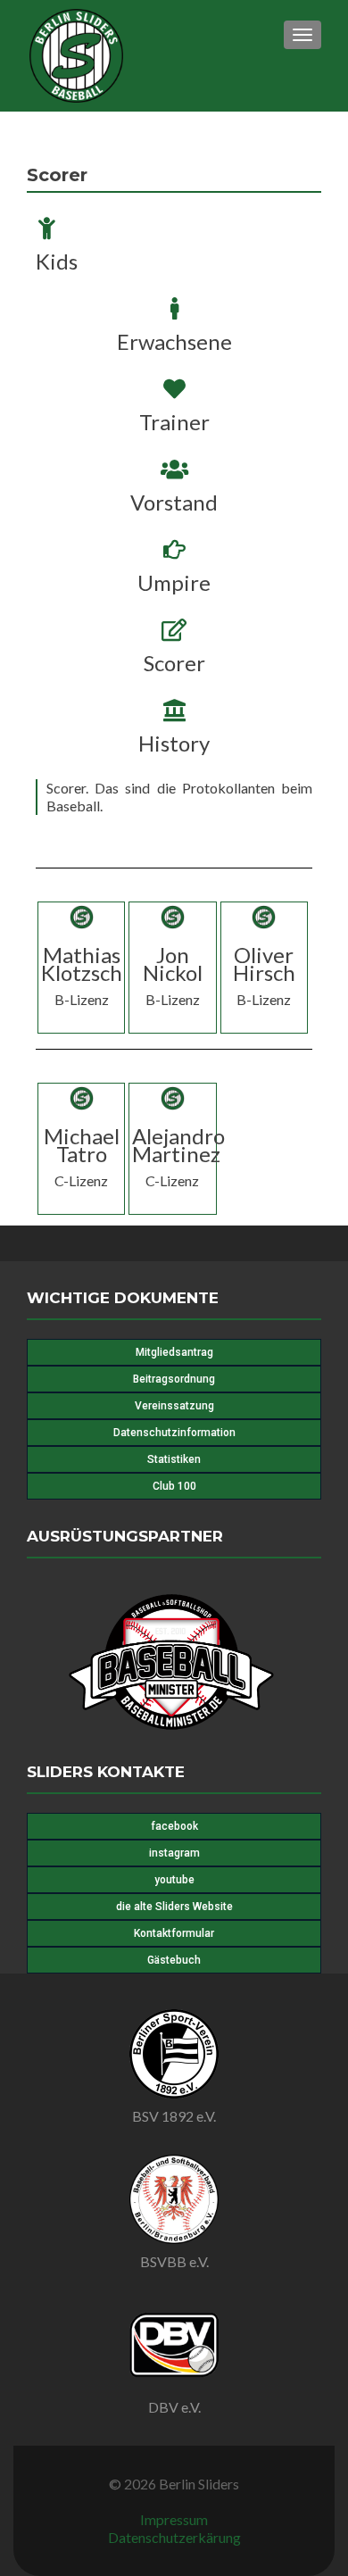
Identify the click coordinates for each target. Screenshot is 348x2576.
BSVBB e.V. (174, 2261)
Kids (57, 261)
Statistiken (174, 1459)
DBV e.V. (174, 2407)
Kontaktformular (174, 1933)
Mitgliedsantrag (174, 1352)
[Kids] (47, 228)
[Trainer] (174, 389)
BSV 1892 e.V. (174, 2116)
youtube (174, 1880)
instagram (174, 1853)
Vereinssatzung (174, 1406)
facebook (174, 1826)
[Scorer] (174, 630)
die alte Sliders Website (174, 1907)
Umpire (174, 582)
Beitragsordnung (174, 1379)
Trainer (174, 422)
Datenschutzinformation (174, 1433)
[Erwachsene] (174, 308)
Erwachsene (174, 341)
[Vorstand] (174, 469)
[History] (174, 710)
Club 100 (174, 1486)
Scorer (174, 663)
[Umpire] (174, 549)
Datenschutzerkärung (174, 2537)
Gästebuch (174, 1960)
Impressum (174, 2519)
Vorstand (174, 502)
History (174, 743)
